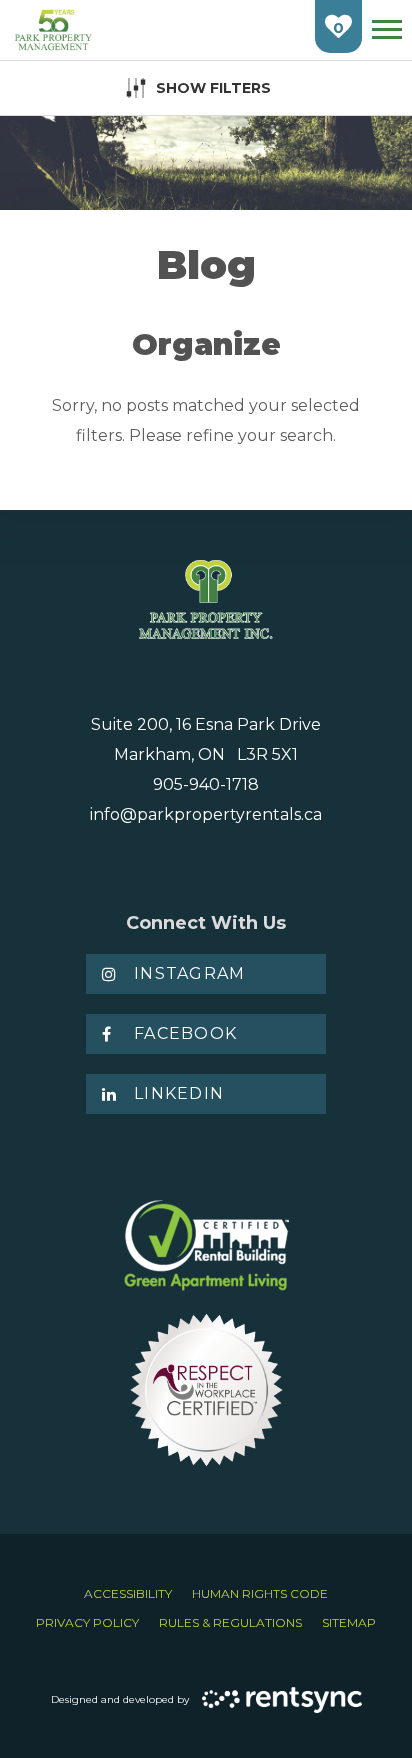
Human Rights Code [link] (260, 1593)
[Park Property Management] (53, 30)
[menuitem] (128, 1593)
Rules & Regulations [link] (230, 1622)
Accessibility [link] (128, 1593)
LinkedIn (179, 1093)
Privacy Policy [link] (87, 1622)
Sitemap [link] (349, 1622)
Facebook (185, 1033)
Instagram (190, 973)
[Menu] (387, 29)
